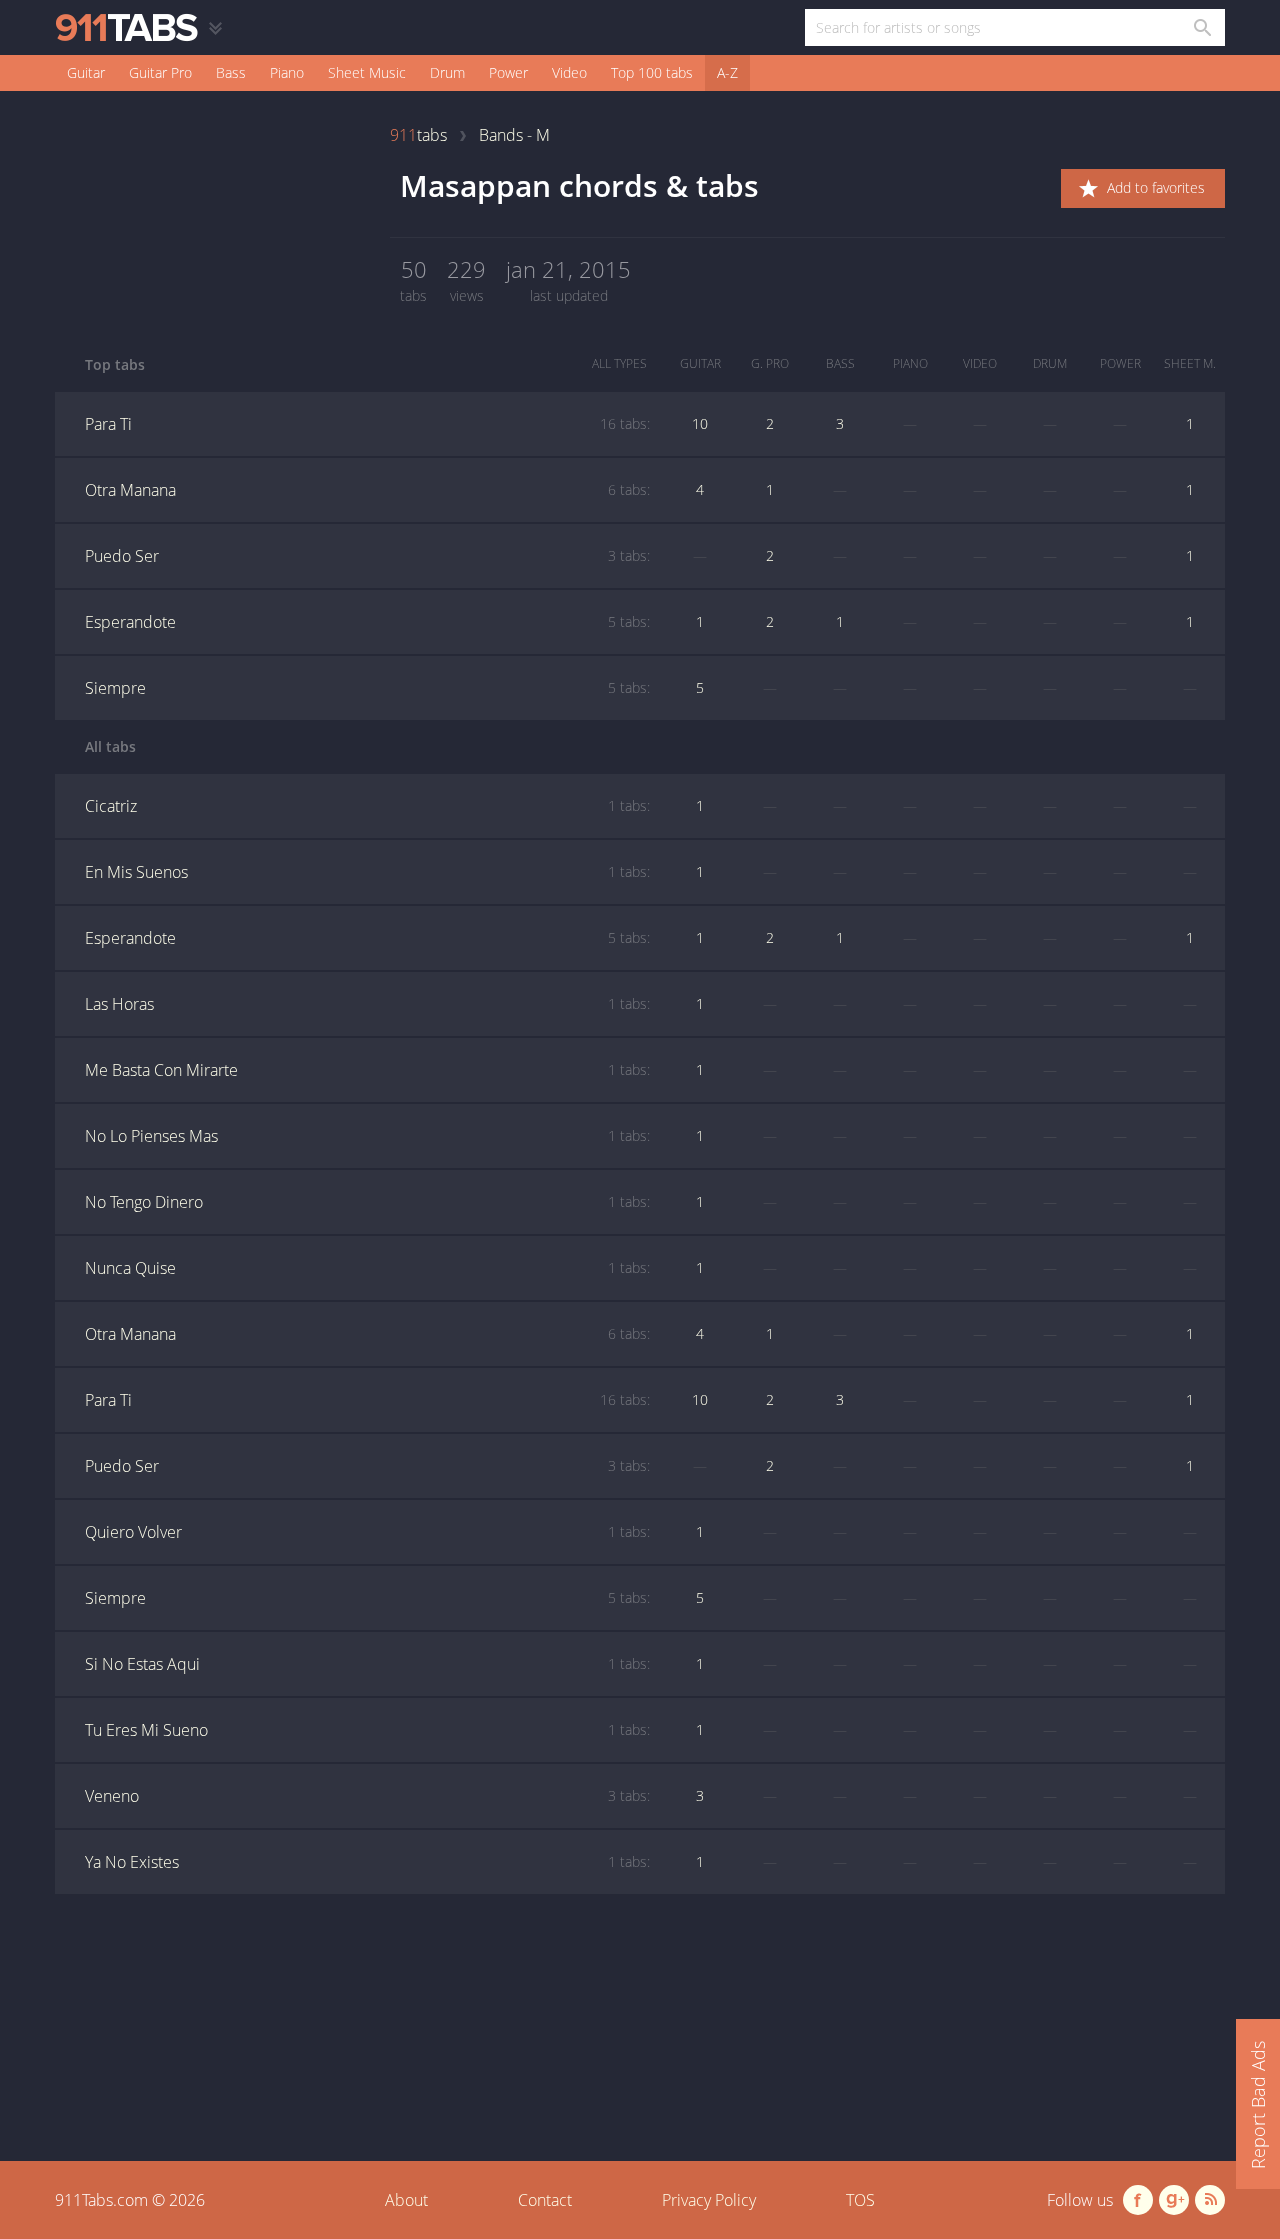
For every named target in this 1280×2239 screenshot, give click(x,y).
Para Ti (367, 424)
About (406, 2200)
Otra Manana (367, 490)
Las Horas (367, 1004)
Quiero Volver (367, 1532)
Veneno (367, 1796)
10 (700, 423)
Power (508, 72)
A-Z (727, 72)
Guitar (86, 72)
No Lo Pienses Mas (367, 1136)
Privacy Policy (709, 2200)
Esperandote (367, 622)
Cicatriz (367, 806)
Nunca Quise (367, 1268)
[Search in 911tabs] (1201, 27)
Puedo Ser (367, 556)
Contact (545, 2200)
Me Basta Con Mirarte (367, 1070)
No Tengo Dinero (367, 1202)
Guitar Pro (160, 72)
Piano (287, 72)
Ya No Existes (367, 1862)
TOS (860, 2200)
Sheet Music (367, 72)
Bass (231, 72)
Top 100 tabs (652, 72)
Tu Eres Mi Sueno (367, 1730)
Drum (447, 72)
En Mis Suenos (367, 872)
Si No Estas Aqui (367, 1664)
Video (569, 72)
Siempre (367, 688)
